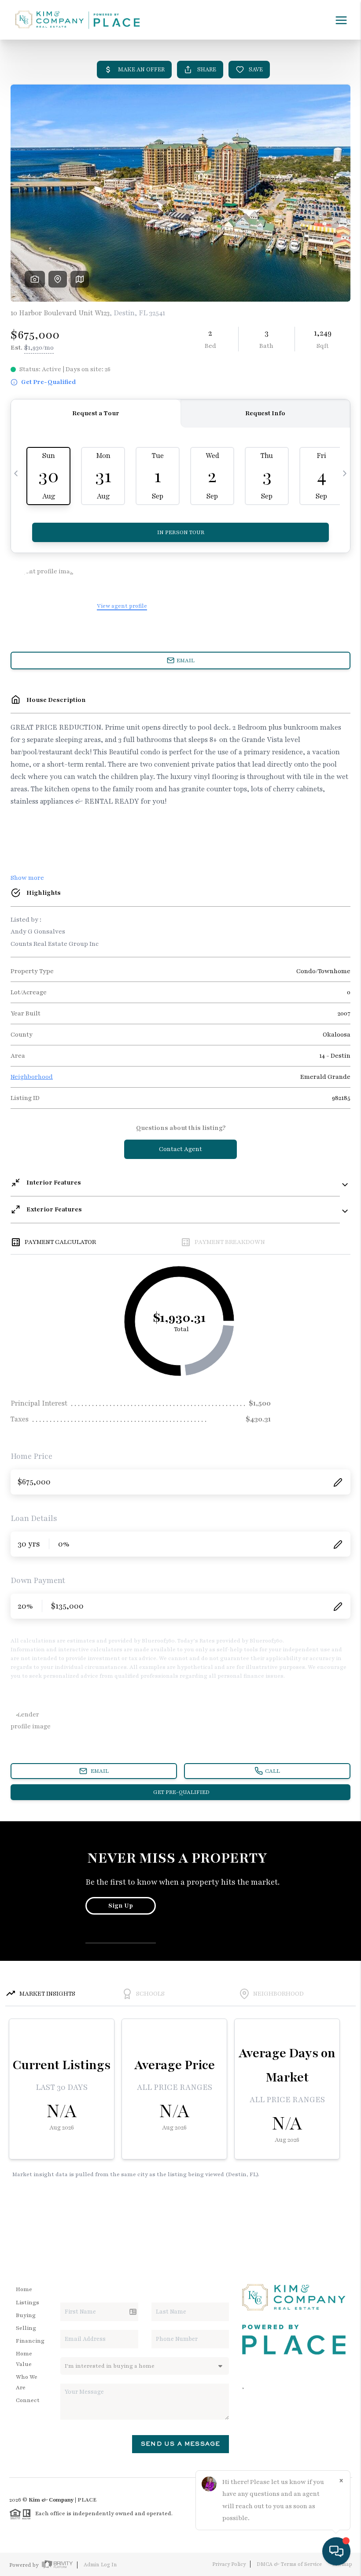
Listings (28, 2303)
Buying (26, 2315)
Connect (28, 2400)
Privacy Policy (229, 2564)
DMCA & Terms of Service (289, 2564)
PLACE (87, 2500)
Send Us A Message (180, 2444)
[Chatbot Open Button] (336, 2551)
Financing (30, 2341)
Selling (26, 2328)
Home (24, 2289)
